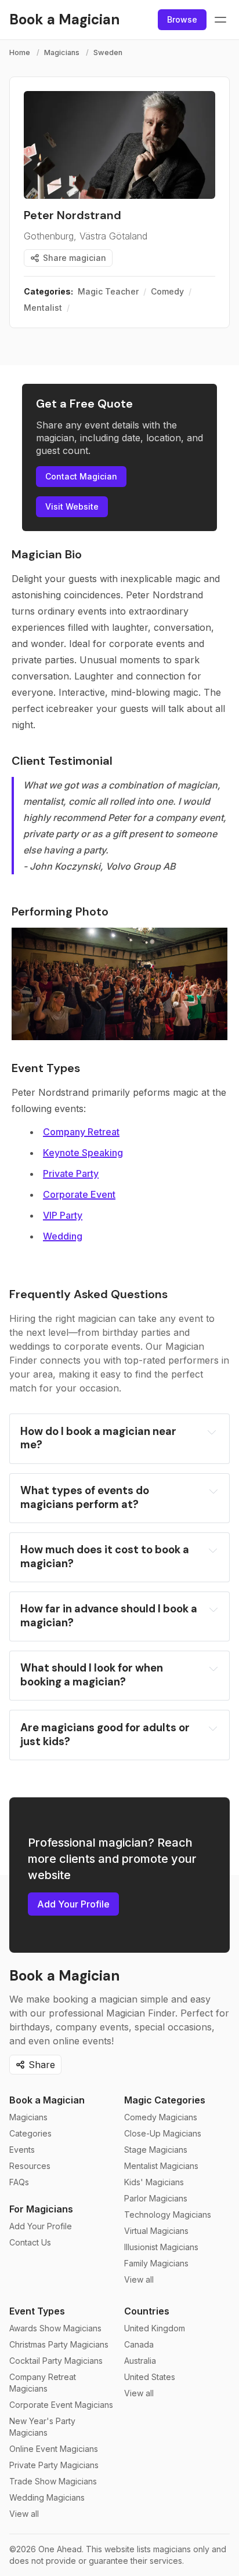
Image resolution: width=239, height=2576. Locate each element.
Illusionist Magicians (161, 2247)
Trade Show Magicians (53, 2481)
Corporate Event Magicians (61, 2405)
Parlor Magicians (156, 2198)
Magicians (62, 52)
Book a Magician (47, 2100)
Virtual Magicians (156, 2231)
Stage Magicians (156, 2150)
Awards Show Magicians (55, 2328)
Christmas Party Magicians (59, 2344)
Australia (140, 2361)
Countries (147, 2311)
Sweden (108, 52)
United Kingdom (155, 2328)
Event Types (37, 2311)
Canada (139, 2344)
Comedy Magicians (161, 2117)
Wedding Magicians (47, 2497)
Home (20, 52)
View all (139, 2279)
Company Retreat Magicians (43, 2383)
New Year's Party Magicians (42, 2427)
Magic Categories (165, 2100)
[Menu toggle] (220, 20)
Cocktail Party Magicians (56, 2361)
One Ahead (60, 2549)
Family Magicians (156, 2263)
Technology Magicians (168, 2215)
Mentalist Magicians (161, 2166)
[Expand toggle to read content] (211, 1432)
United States (150, 2377)
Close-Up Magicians (163, 2133)
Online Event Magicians (54, 2449)
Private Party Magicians (54, 2465)
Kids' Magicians (154, 2182)
